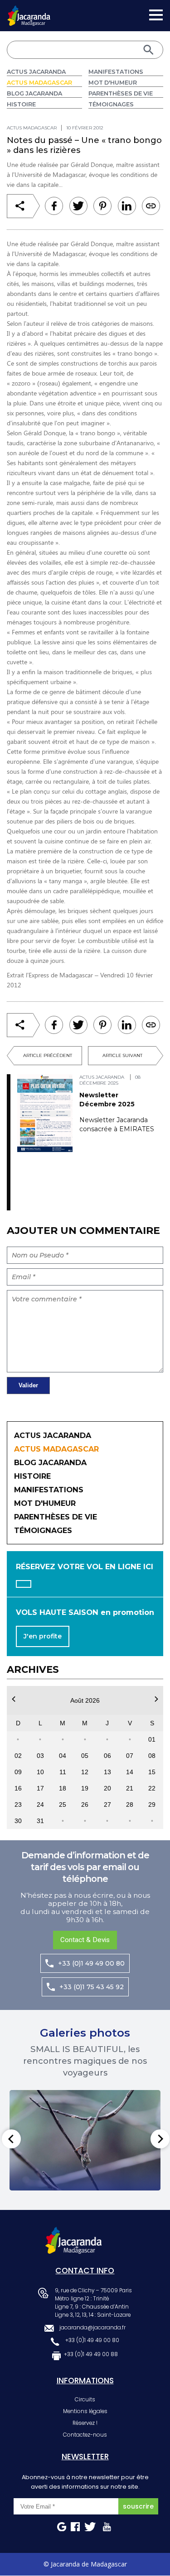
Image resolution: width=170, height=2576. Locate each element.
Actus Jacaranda (36, 72)
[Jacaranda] (29, 11)
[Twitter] (78, 206)
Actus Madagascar (39, 83)
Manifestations (116, 72)
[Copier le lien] (151, 206)
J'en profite (43, 1636)
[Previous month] (14, 1699)
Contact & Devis (85, 1940)
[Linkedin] (102, 206)
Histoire (21, 104)
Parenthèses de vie (121, 93)
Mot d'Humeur (113, 83)
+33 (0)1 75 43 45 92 (92, 1987)
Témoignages (111, 104)
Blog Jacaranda (34, 93)
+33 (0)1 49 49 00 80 (91, 1963)
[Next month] (156, 1699)
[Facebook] (54, 206)
